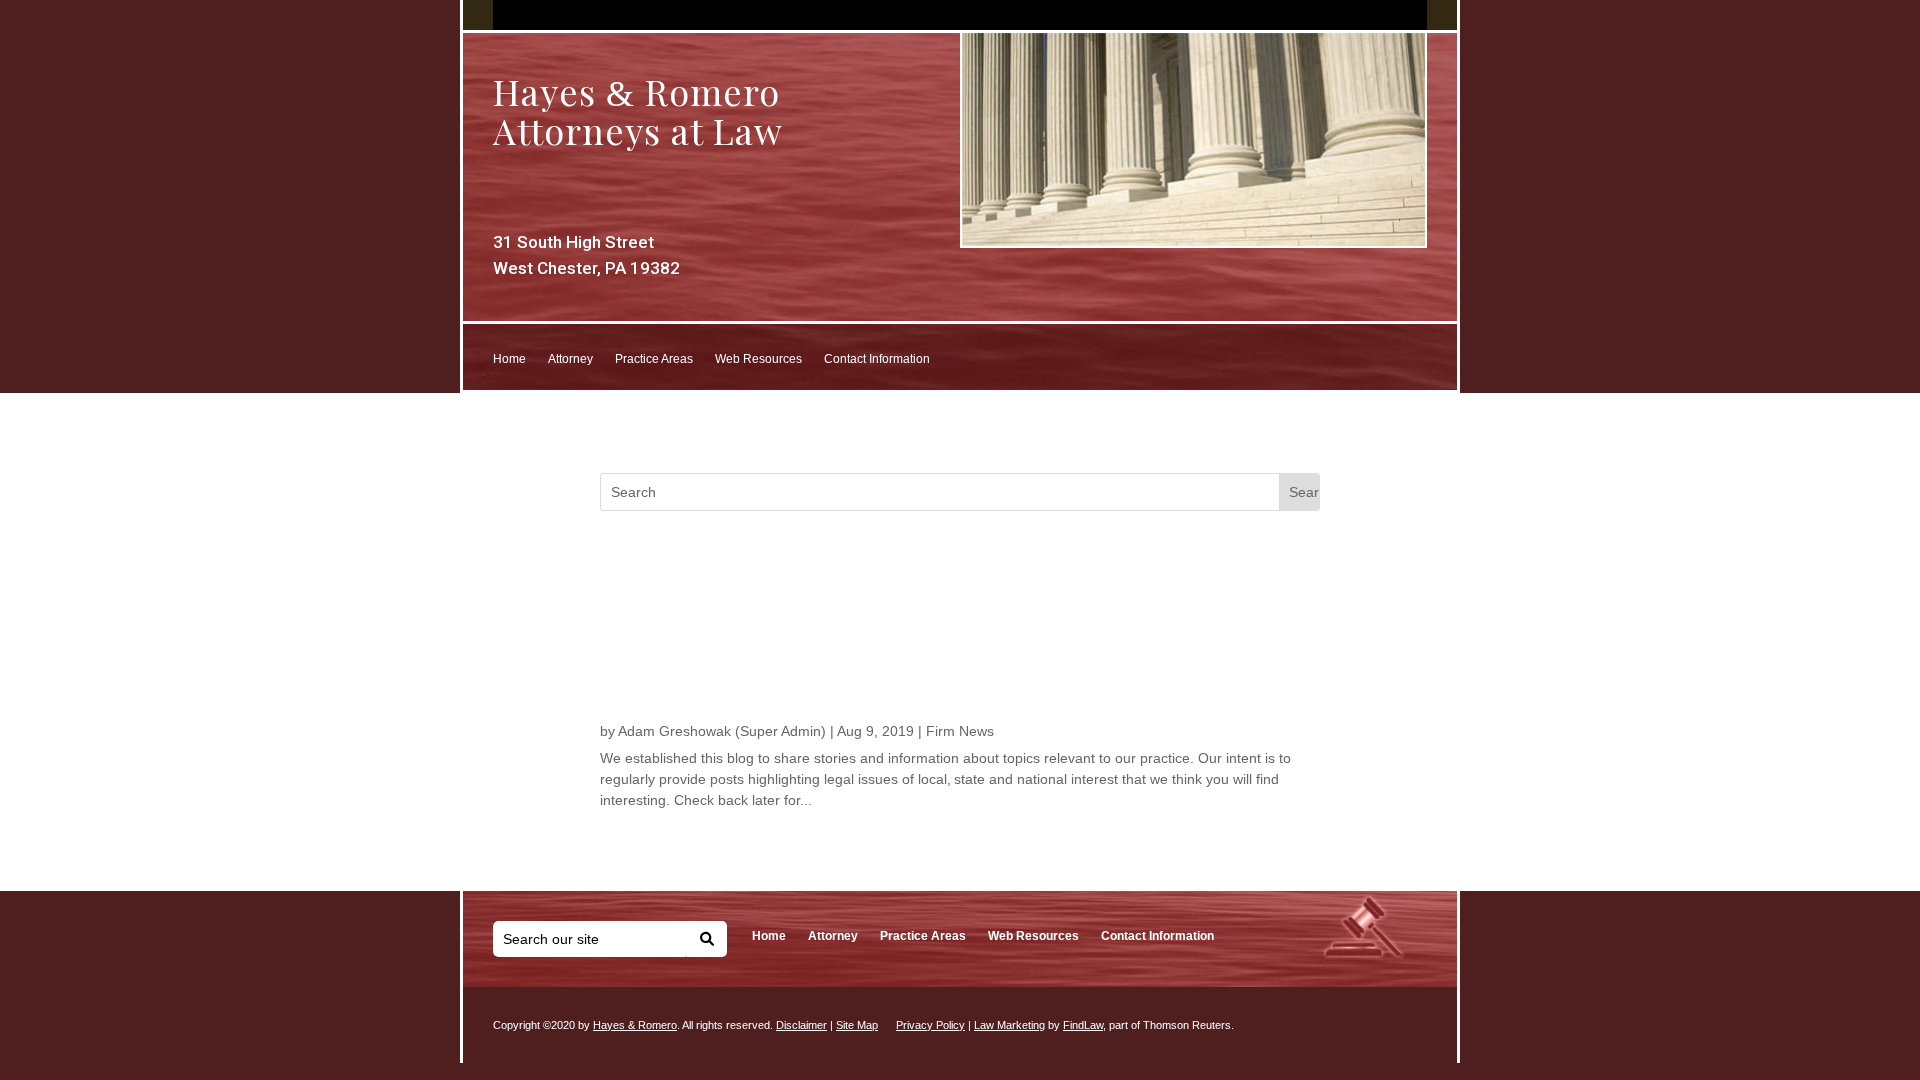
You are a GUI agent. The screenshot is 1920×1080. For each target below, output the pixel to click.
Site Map (857, 1025)
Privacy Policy (930, 1025)
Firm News (960, 731)
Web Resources (758, 359)
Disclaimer (801, 1025)
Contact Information (877, 359)
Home (509, 359)
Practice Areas (654, 359)
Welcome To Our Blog (697, 682)
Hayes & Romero (635, 1025)
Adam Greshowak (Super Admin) (722, 731)
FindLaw (1083, 1025)
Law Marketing (1009, 1025)
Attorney (570, 359)
